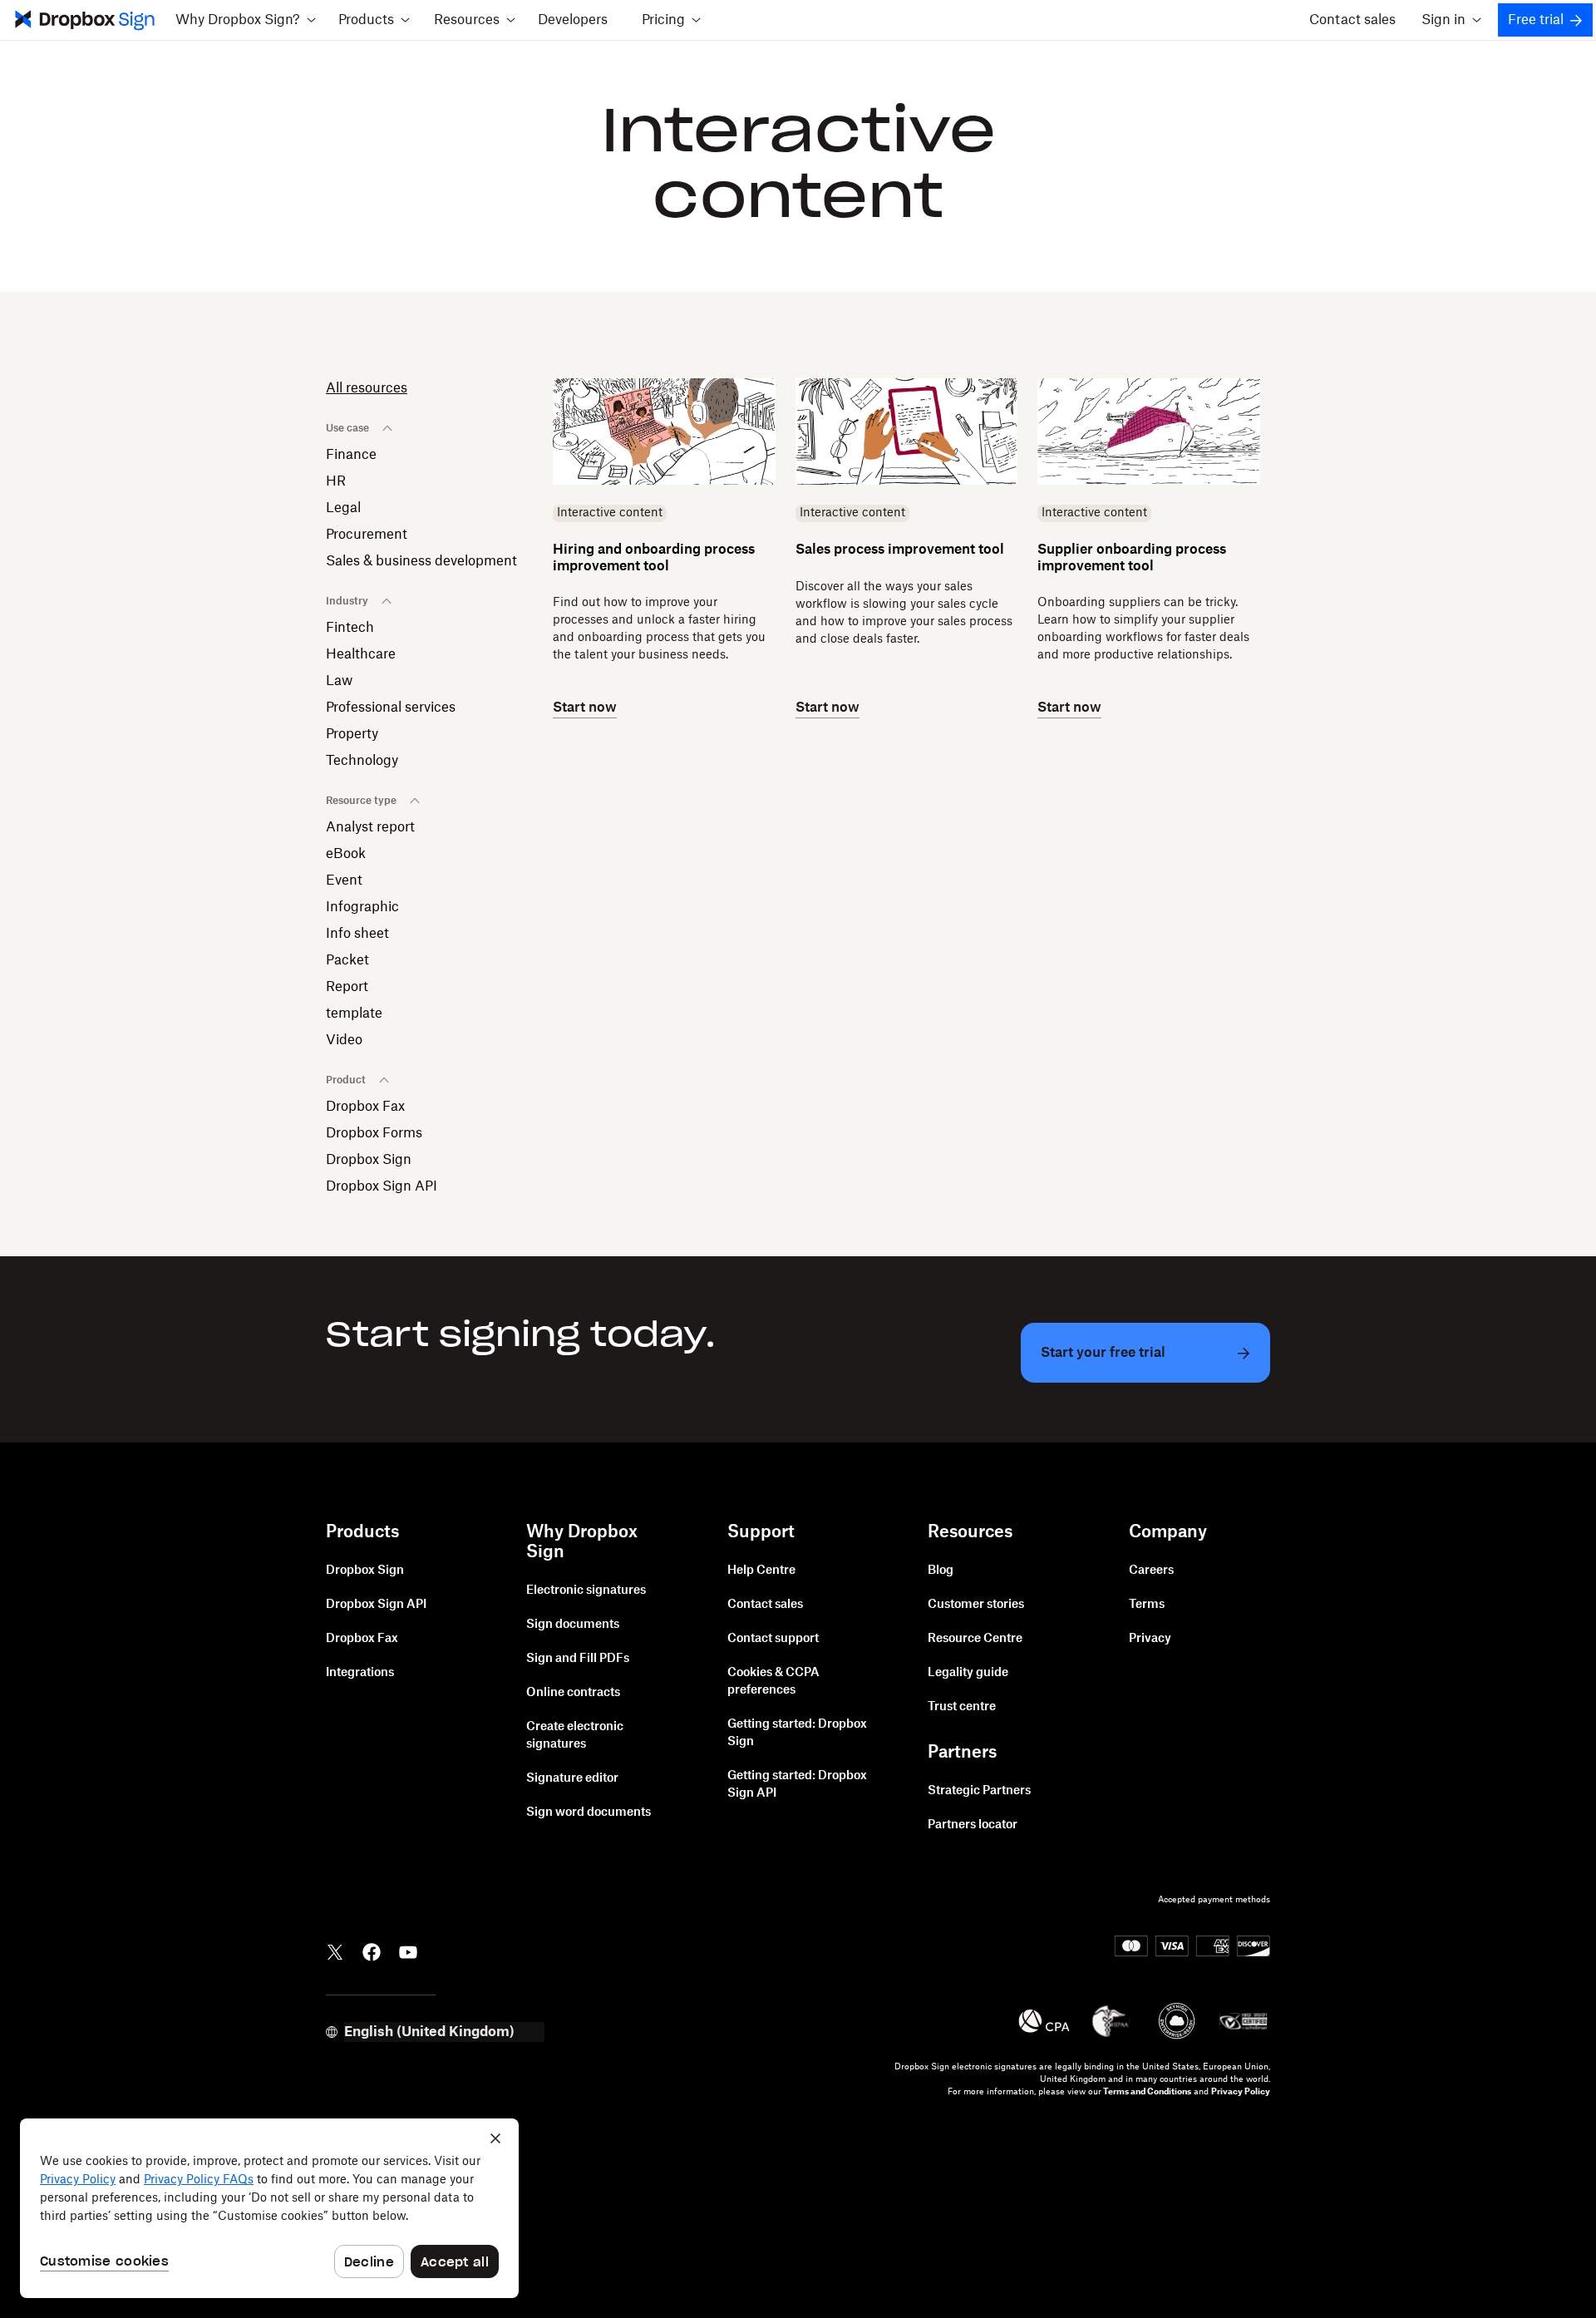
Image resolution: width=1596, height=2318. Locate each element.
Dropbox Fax (365, 1107)
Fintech (350, 628)
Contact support (773, 1639)
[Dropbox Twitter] (335, 1951)
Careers (1151, 1571)
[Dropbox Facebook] (372, 1951)
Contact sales (1352, 20)
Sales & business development (421, 561)
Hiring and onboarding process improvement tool (654, 557)
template (354, 1014)
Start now (585, 708)
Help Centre (761, 1571)
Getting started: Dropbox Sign (797, 1733)
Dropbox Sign (369, 1160)
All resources (367, 388)
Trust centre (962, 1707)
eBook (346, 854)
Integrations (360, 1673)
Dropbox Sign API (382, 1186)
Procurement (367, 535)
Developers (573, 20)
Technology (362, 761)
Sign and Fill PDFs (578, 1659)
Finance (351, 455)
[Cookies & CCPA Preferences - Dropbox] (269, 2208)
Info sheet (357, 934)
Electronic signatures (586, 1591)
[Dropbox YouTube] (408, 1951)
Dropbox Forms (374, 1133)
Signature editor (572, 1778)
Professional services (391, 708)
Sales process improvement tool (900, 550)
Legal (343, 508)
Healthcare (361, 654)
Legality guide (968, 1673)
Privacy (1150, 1639)
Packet (347, 960)
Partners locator (973, 1825)
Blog (941, 1571)
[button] (245, 20)
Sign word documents (589, 1812)
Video (344, 1040)
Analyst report (370, 827)
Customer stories (976, 1605)
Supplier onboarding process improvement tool (1132, 557)
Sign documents (573, 1625)
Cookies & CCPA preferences (773, 1682)
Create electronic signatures (575, 1736)
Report (347, 987)
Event (344, 880)
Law (339, 681)
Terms (1147, 1605)
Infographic (362, 907)
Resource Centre (975, 1639)
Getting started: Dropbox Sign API (797, 1785)
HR (336, 481)
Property (352, 734)
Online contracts (573, 1693)
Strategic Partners (979, 1791)
